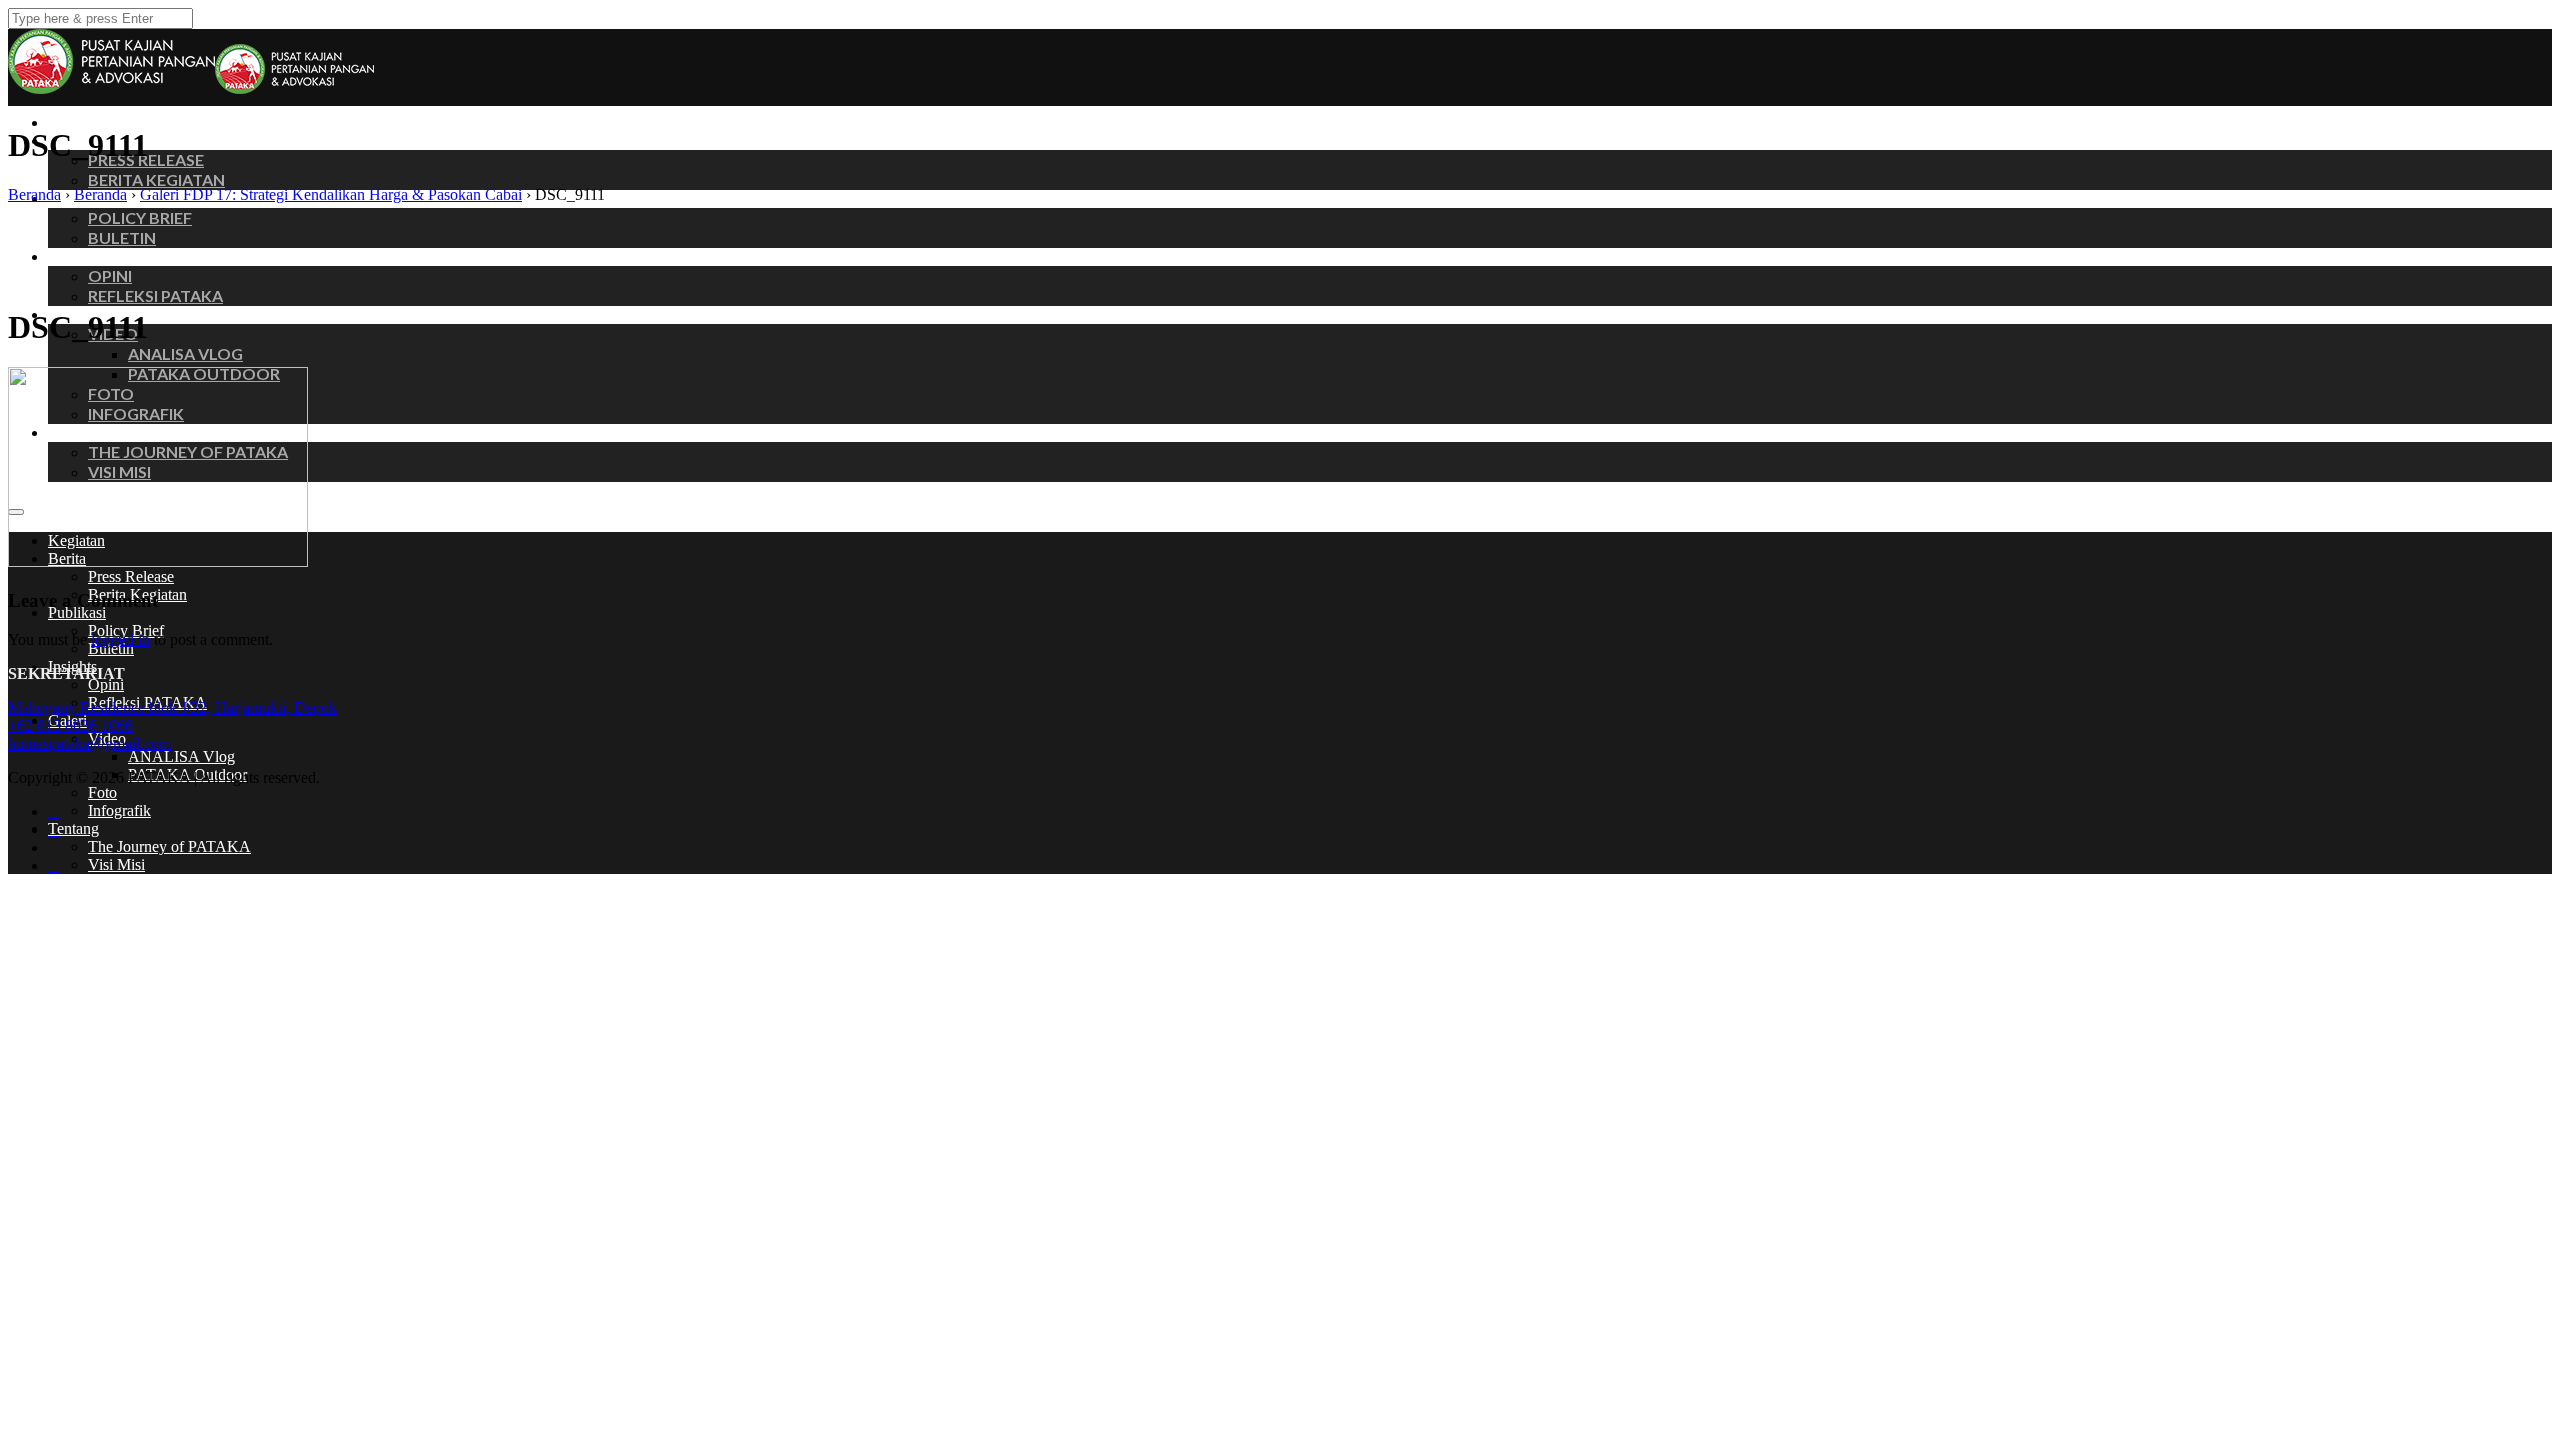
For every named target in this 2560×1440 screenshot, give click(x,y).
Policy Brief (140, 217)
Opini (110, 275)
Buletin (122, 237)
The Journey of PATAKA (169, 846)
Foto (102, 792)
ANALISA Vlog (185, 353)
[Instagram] (53, 829)
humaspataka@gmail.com (89, 743)
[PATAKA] (294, 88)
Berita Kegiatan (156, 179)
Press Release (131, 576)
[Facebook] (53, 811)
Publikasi (79, 198)
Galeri (69, 314)
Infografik (119, 810)
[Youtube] (53, 865)
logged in (120, 639)
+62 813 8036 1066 (70, 725)
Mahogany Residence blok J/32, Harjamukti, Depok (172, 707)
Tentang (73, 828)
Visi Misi (116, 864)
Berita (70, 140)
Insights (76, 256)
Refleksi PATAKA (155, 295)
